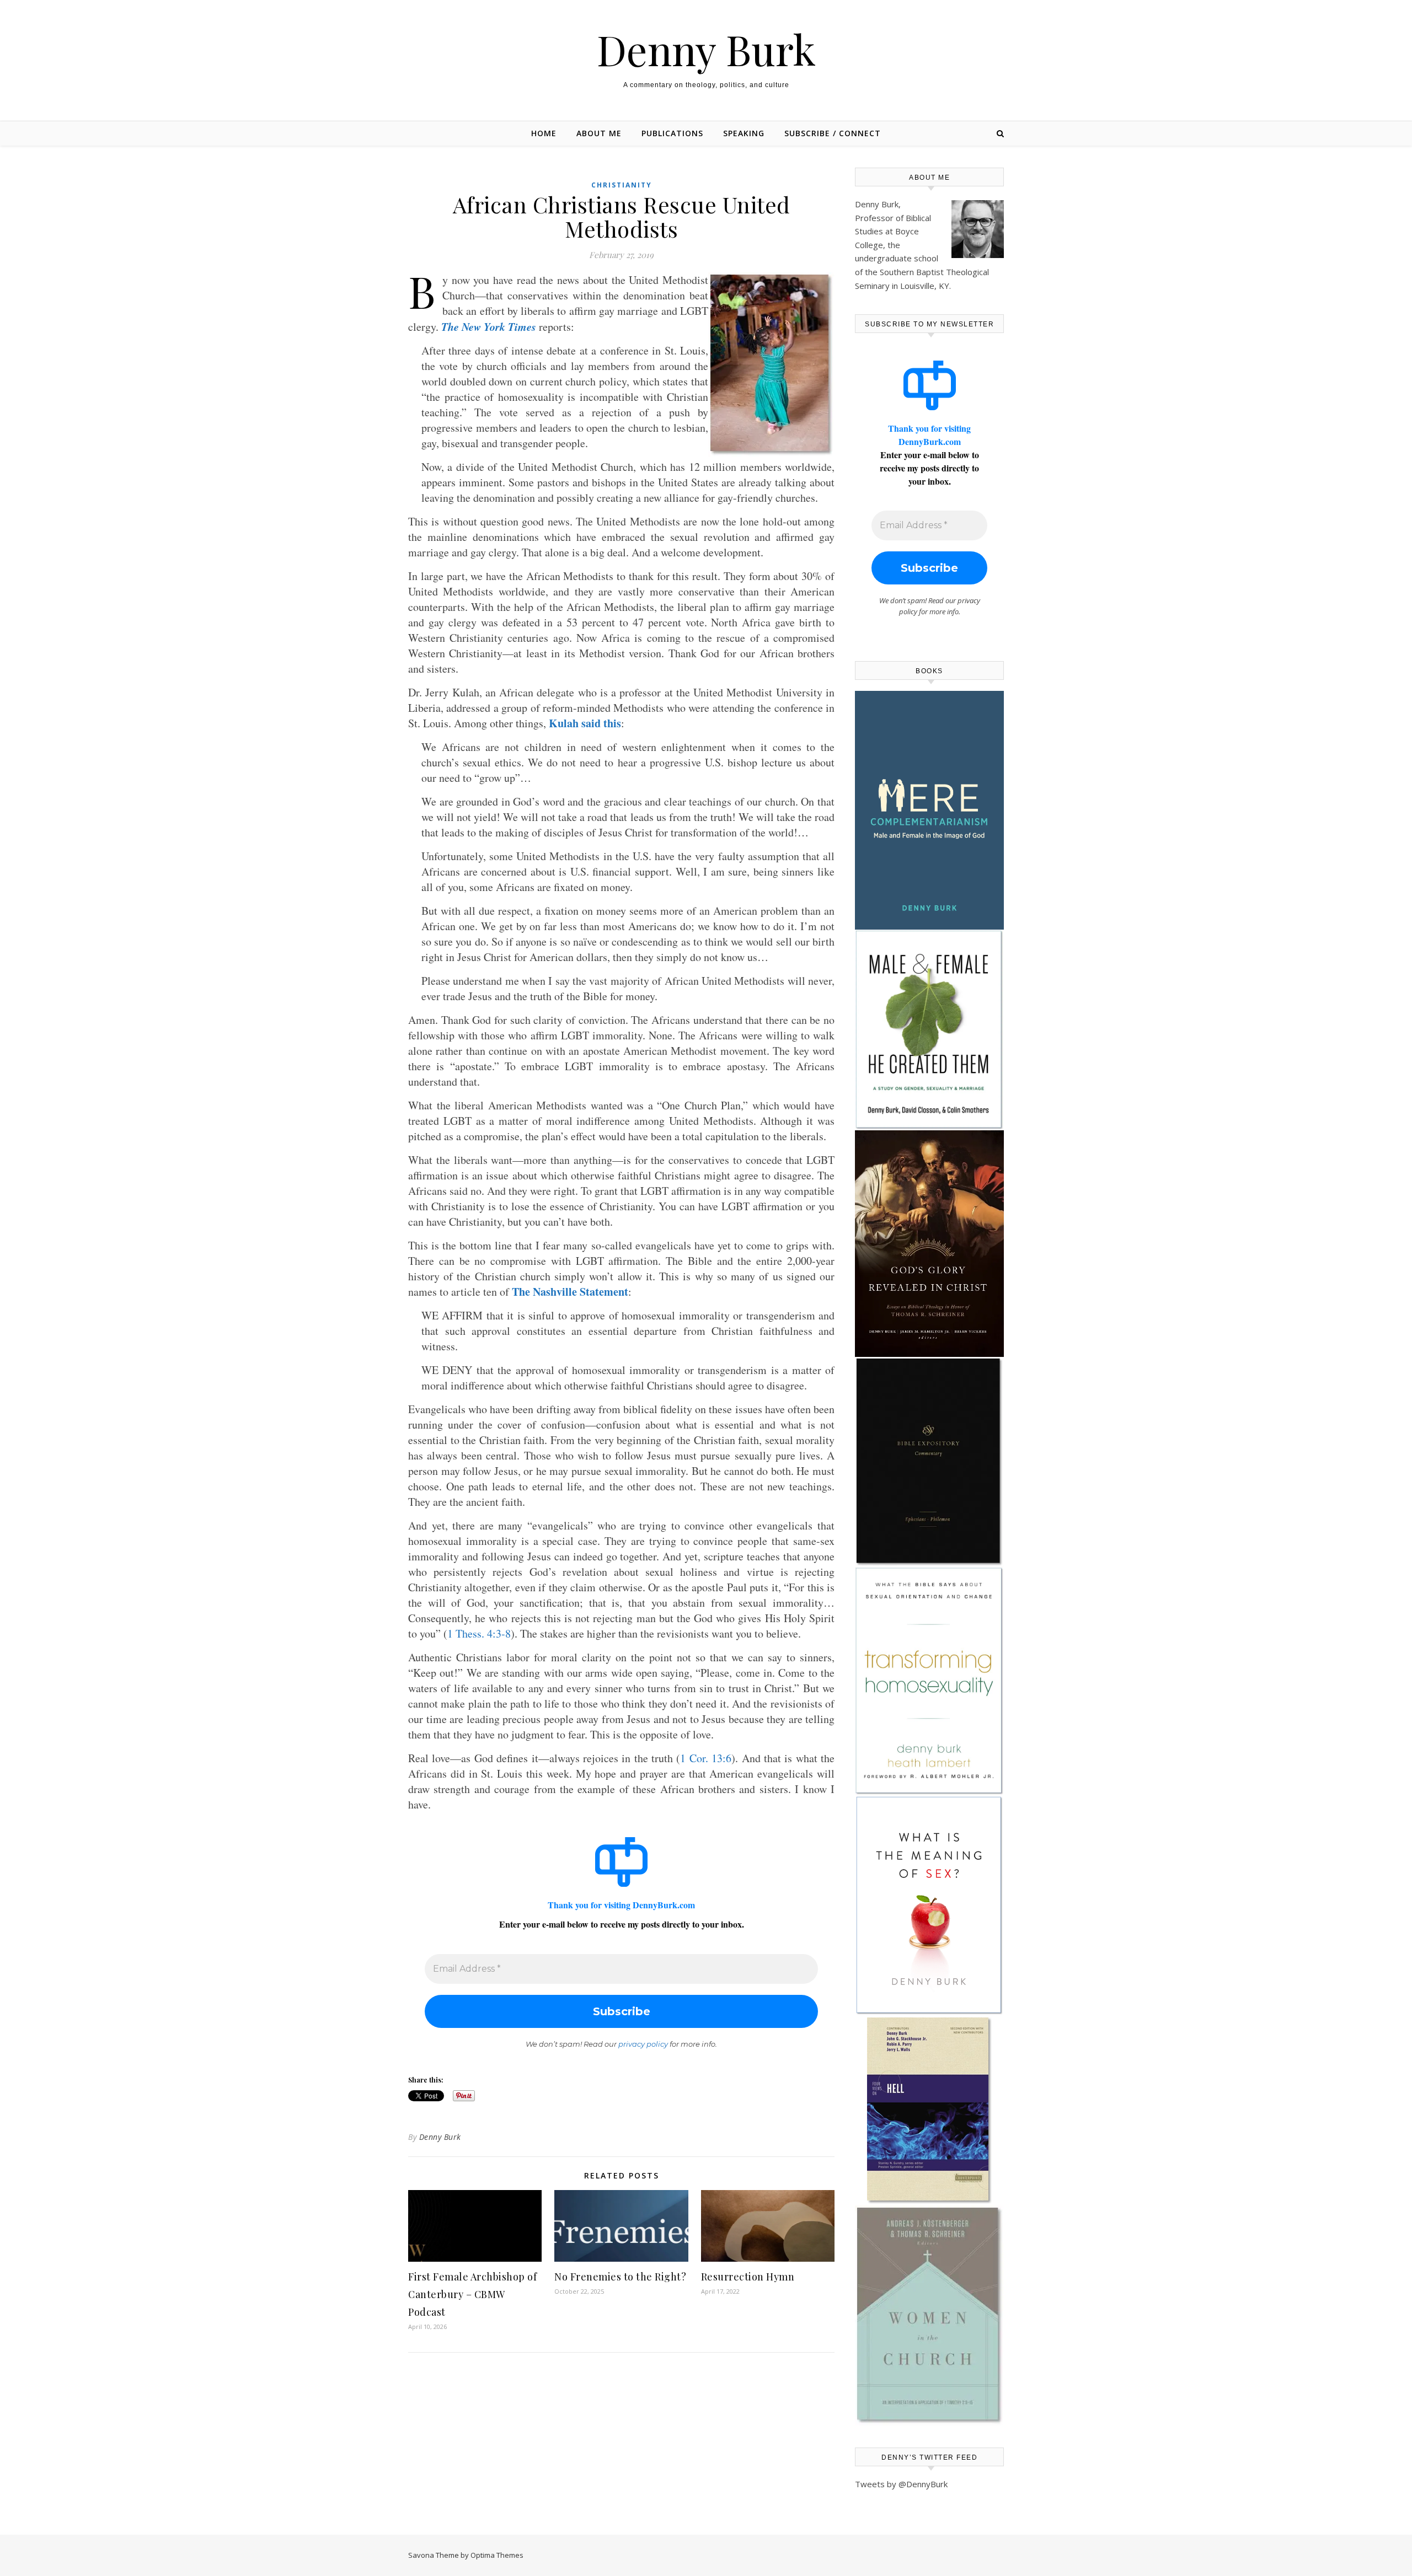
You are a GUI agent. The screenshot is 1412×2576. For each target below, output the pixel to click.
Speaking (744, 133)
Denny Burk (706, 49)
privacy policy (643, 2044)
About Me (599, 133)
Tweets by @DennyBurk (901, 2484)
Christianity (622, 185)
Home (544, 133)
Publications (672, 133)
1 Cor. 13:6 (706, 1758)
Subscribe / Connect (833, 133)
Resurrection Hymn (748, 2277)
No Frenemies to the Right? (620, 2277)
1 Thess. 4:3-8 (479, 1633)
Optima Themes (497, 2555)
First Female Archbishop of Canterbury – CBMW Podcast (472, 2294)
